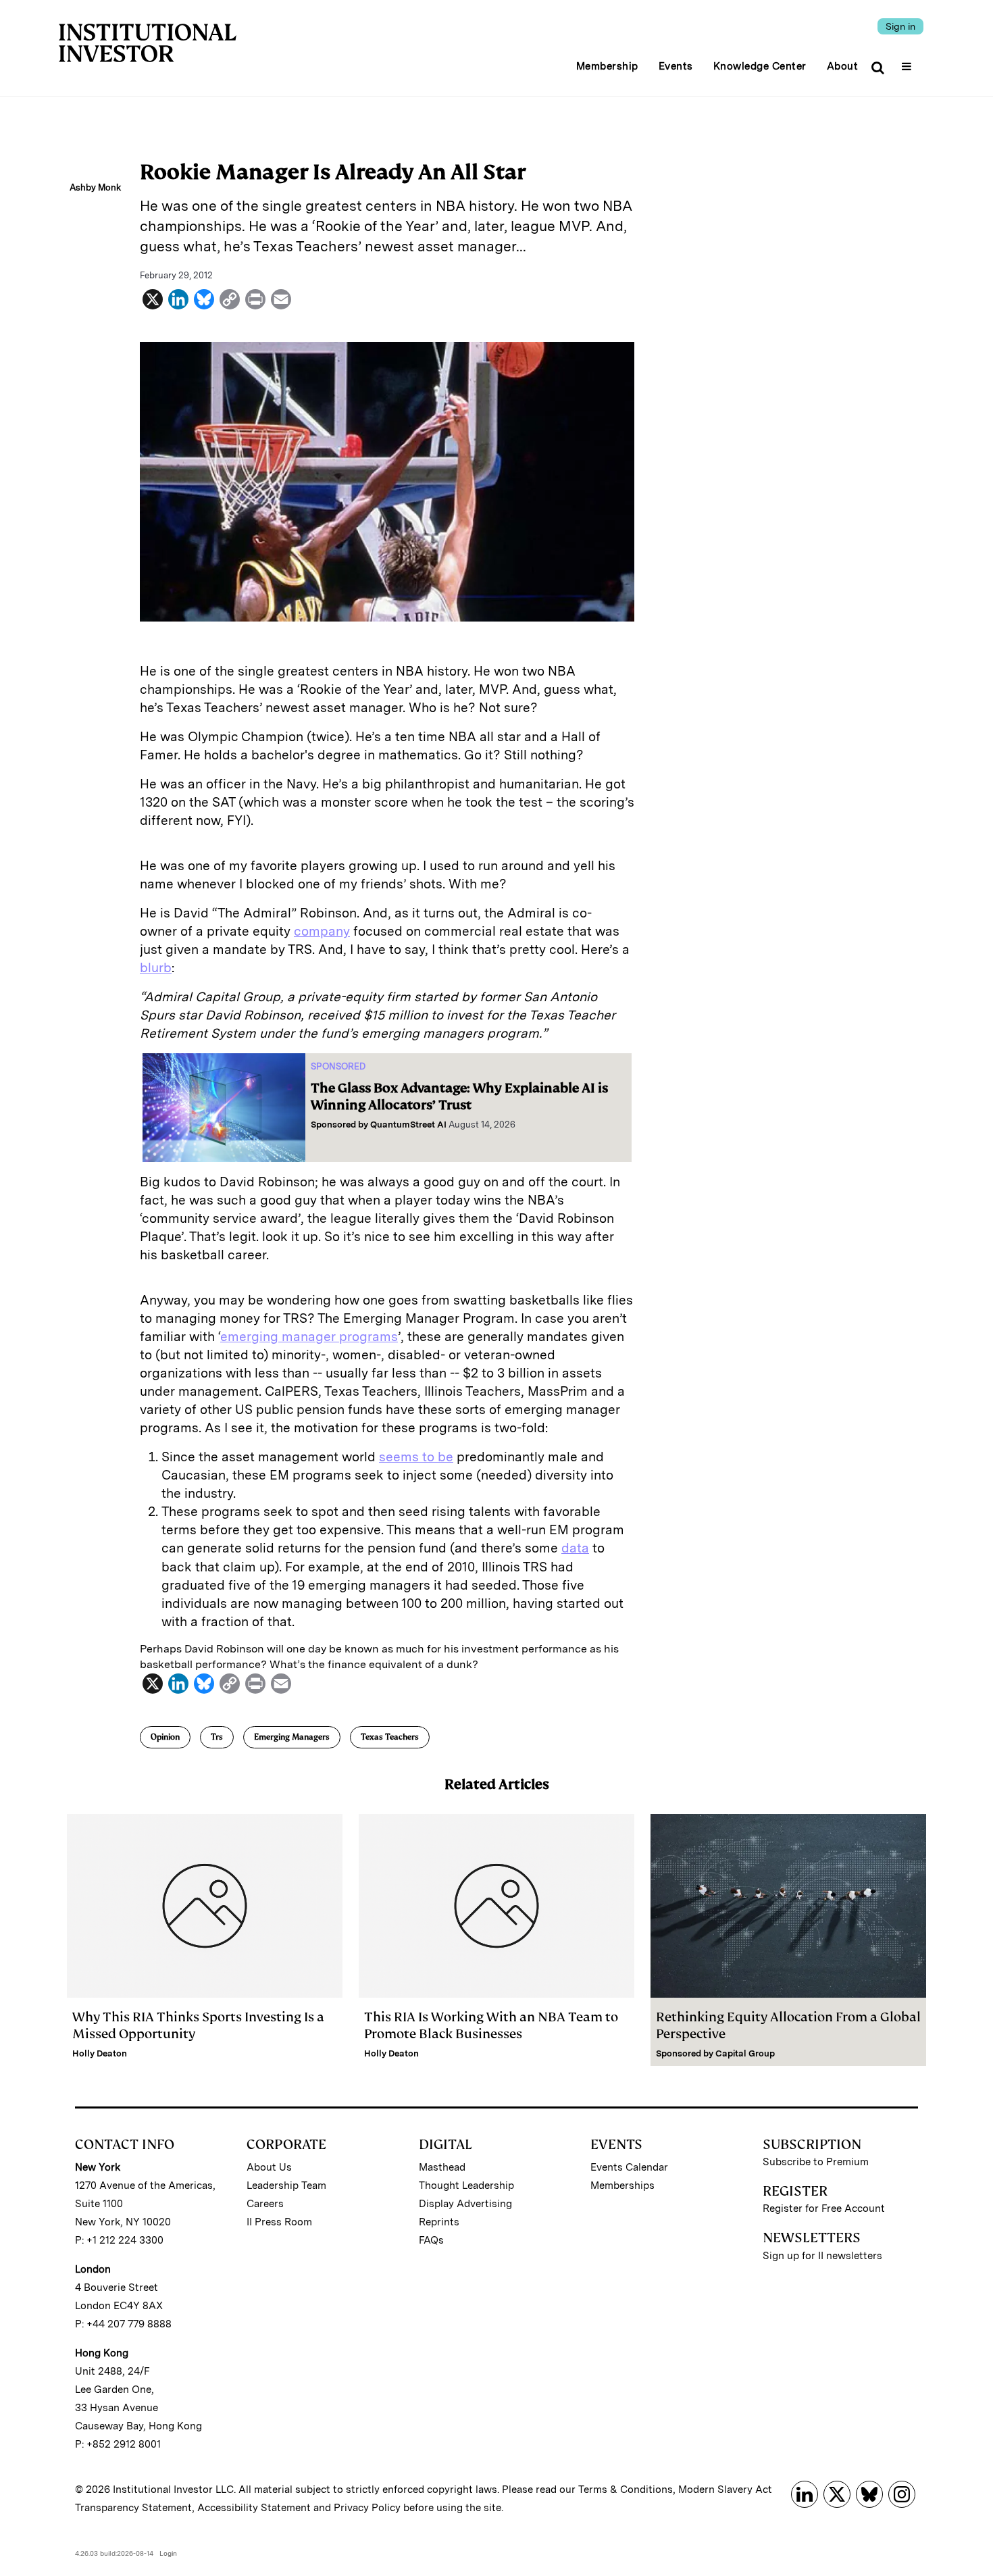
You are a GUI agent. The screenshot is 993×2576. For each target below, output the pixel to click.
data (575, 1548)
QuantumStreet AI (408, 1125)
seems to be (416, 1457)
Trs (217, 1737)
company (322, 931)
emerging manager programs (309, 1337)
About (843, 66)
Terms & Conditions (626, 2490)
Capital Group (745, 2053)
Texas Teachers (390, 1737)
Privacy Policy (367, 2508)
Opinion (165, 1737)
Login (168, 2553)
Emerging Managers (292, 1737)
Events (676, 66)
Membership (607, 66)
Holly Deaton (100, 2053)
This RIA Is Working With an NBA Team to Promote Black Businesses (491, 2025)
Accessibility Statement (254, 2508)
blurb (156, 968)
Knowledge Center (760, 66)
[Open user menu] (908, 62)
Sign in (900, 26)
